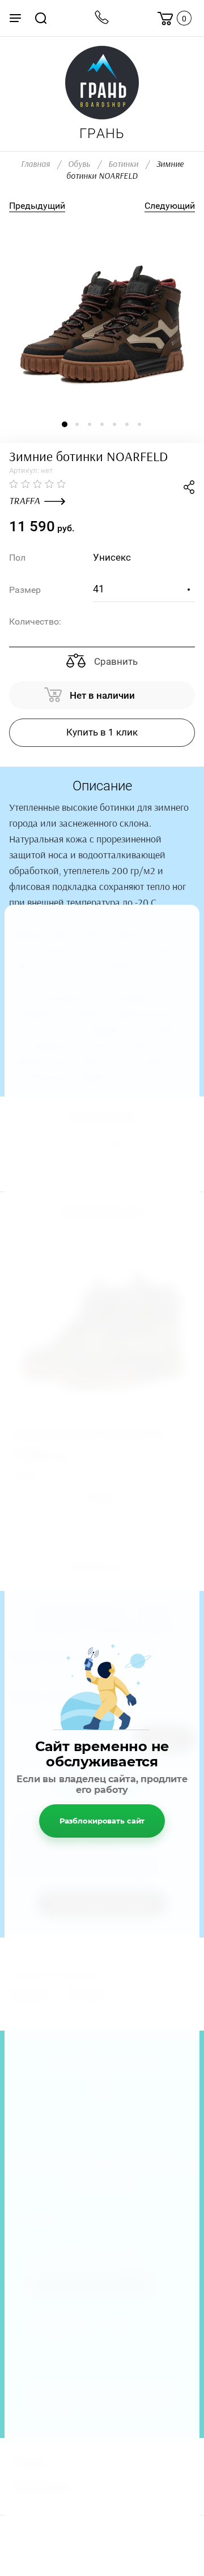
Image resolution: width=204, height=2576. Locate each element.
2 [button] (77, 424)
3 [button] (90, 424)
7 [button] (139, 424)
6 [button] (127, 424)
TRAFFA (24, 501)
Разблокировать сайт (102, 1821)
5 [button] (114, 424)
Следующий (170, 206)
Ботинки (123, 164)
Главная (35, 164)
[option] (102, 316)
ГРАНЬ (102, 134)
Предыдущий (37, 206)
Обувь (79, 164)
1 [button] (65, 424)
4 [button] (102, 424)
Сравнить (115, 661)
